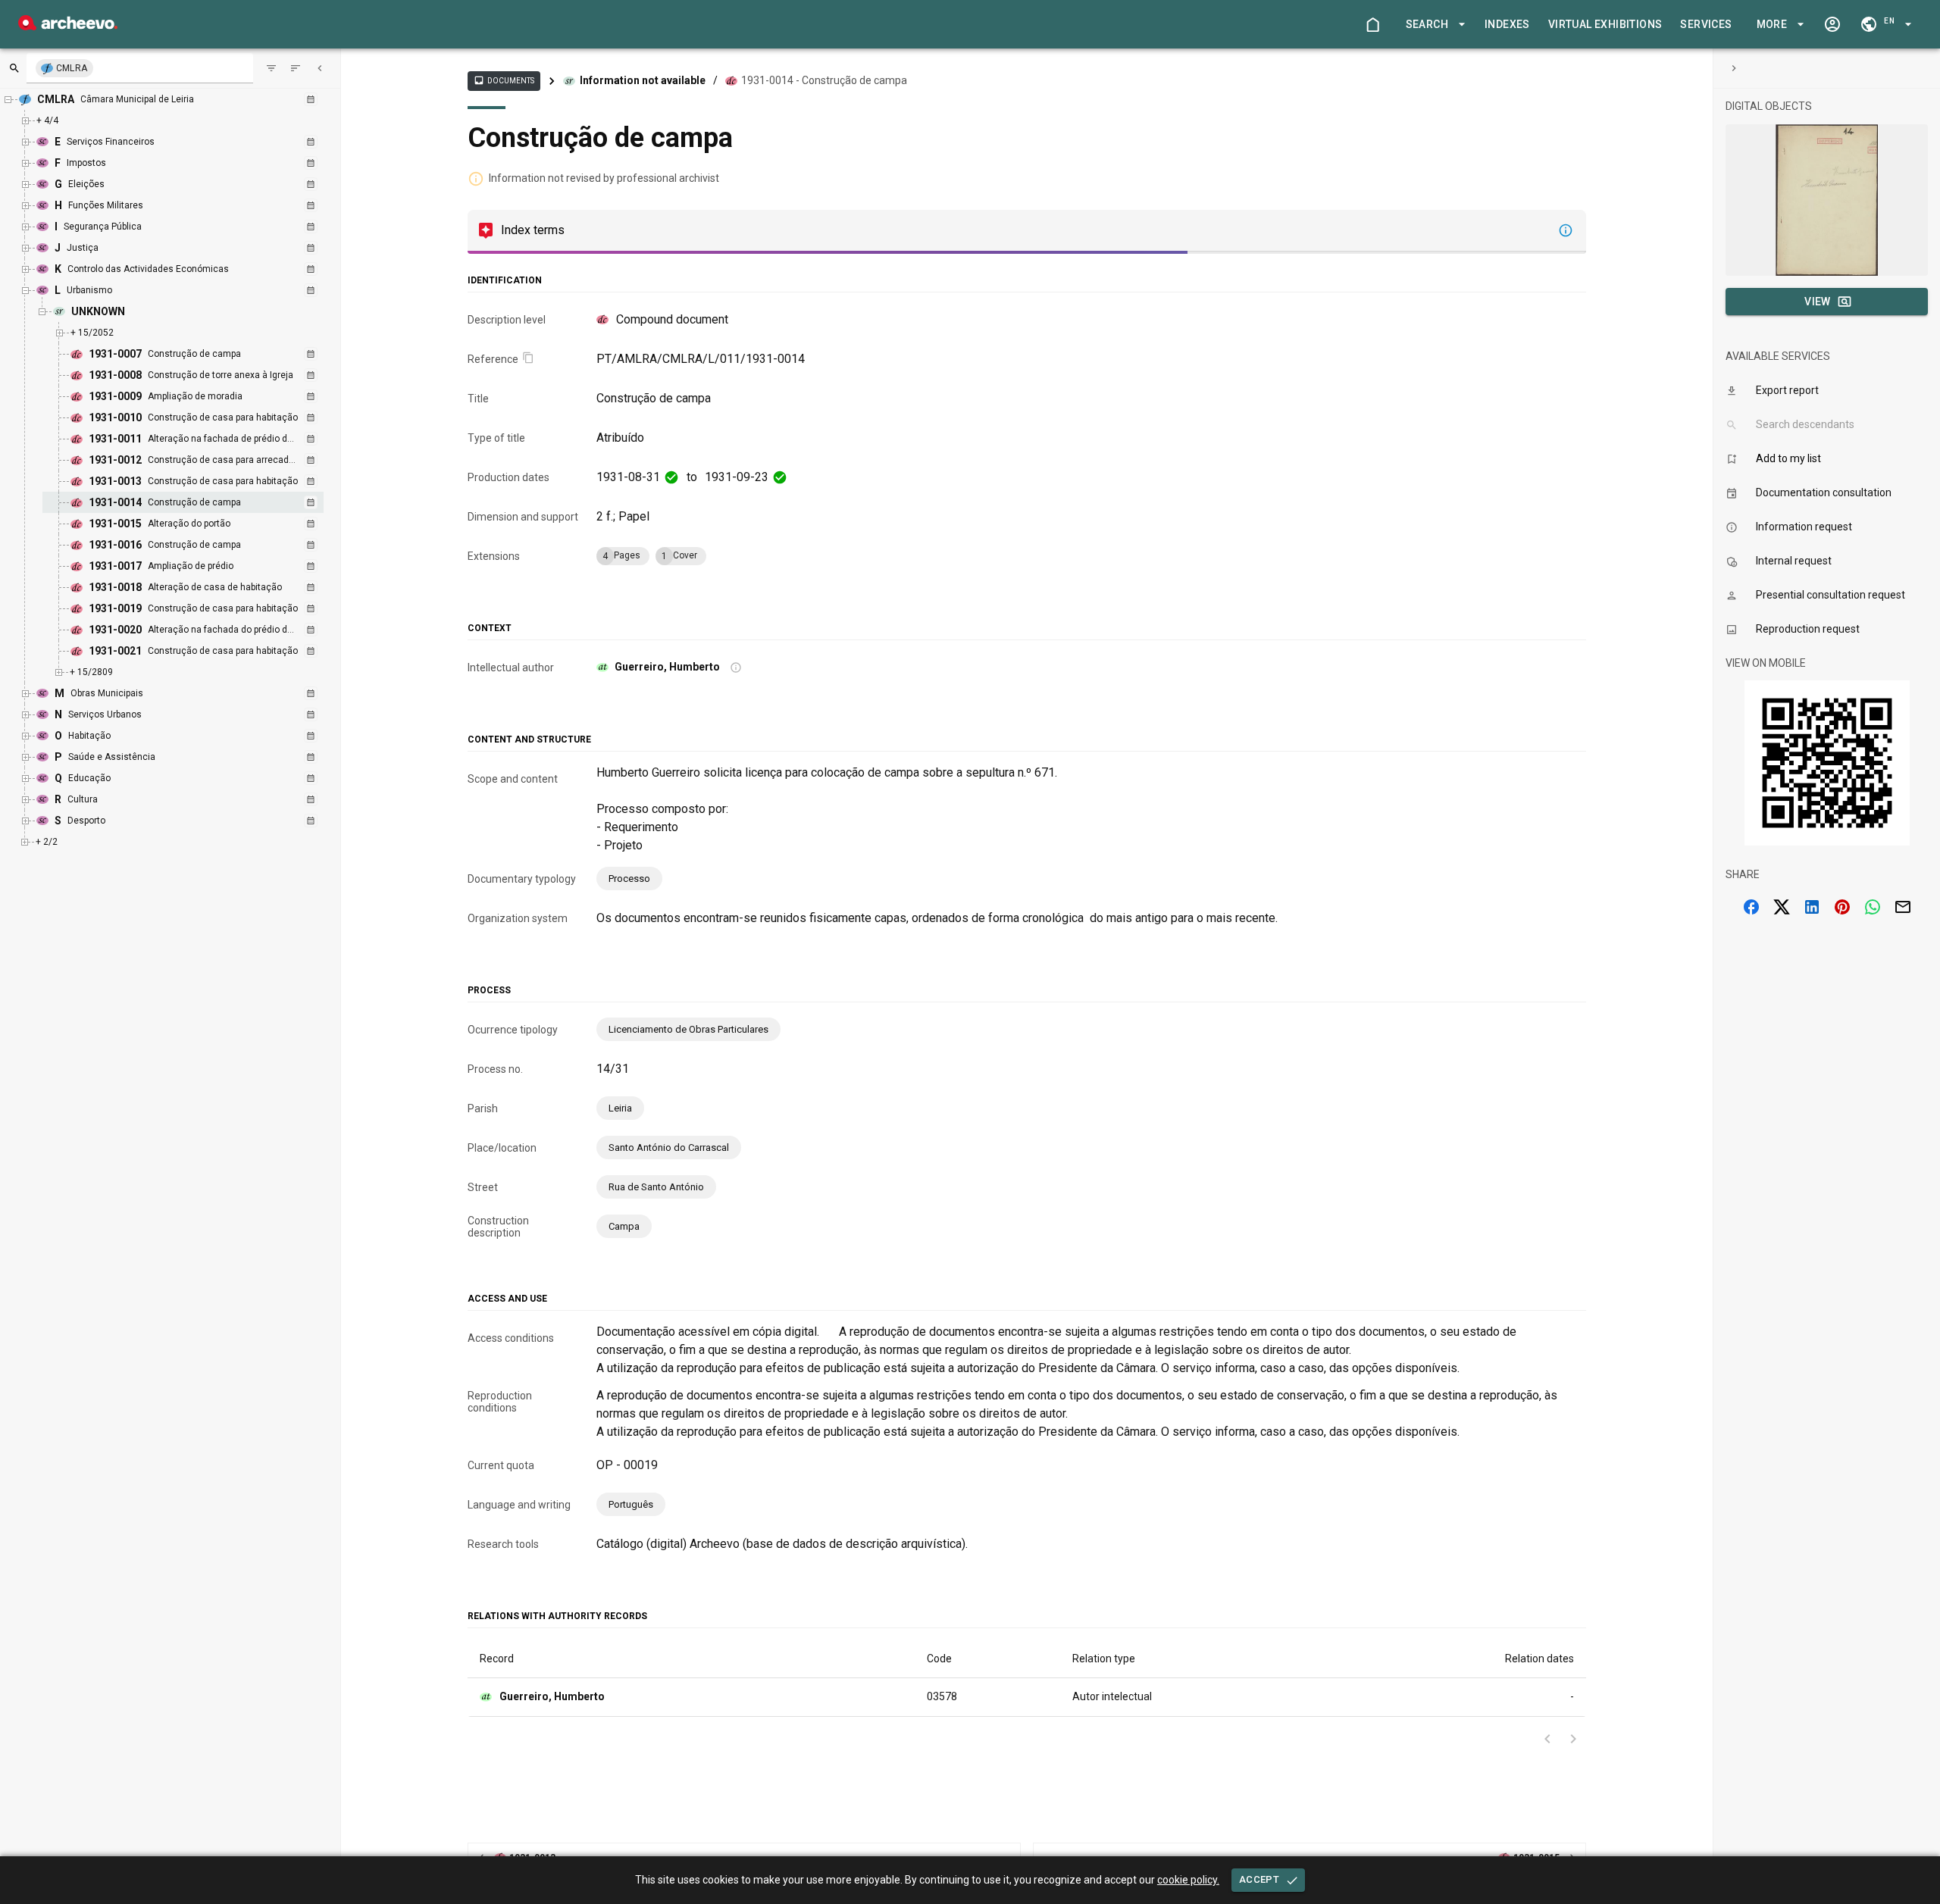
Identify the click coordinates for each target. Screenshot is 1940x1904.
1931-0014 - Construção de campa (824, 80)
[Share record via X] (1782, 907)
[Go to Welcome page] (1372, 24)
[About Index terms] (1566, 230)
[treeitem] (199, 502)
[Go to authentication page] (1832, 24)
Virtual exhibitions (1605, 24)
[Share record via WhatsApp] (1873, 907)
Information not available (643, 80)
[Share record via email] (1903, 907)
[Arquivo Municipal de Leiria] (68, 26)
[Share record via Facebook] (1751, 907)
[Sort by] (271, 68)
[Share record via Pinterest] (1842, 907)
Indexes (1507, 24)
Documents (504, 80)
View (1818, 302)
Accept (1259, 1879)
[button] (1433, 25)
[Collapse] (320, 68)
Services (1706, 24)
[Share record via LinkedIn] (1812, 907)
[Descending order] (296, 68)
